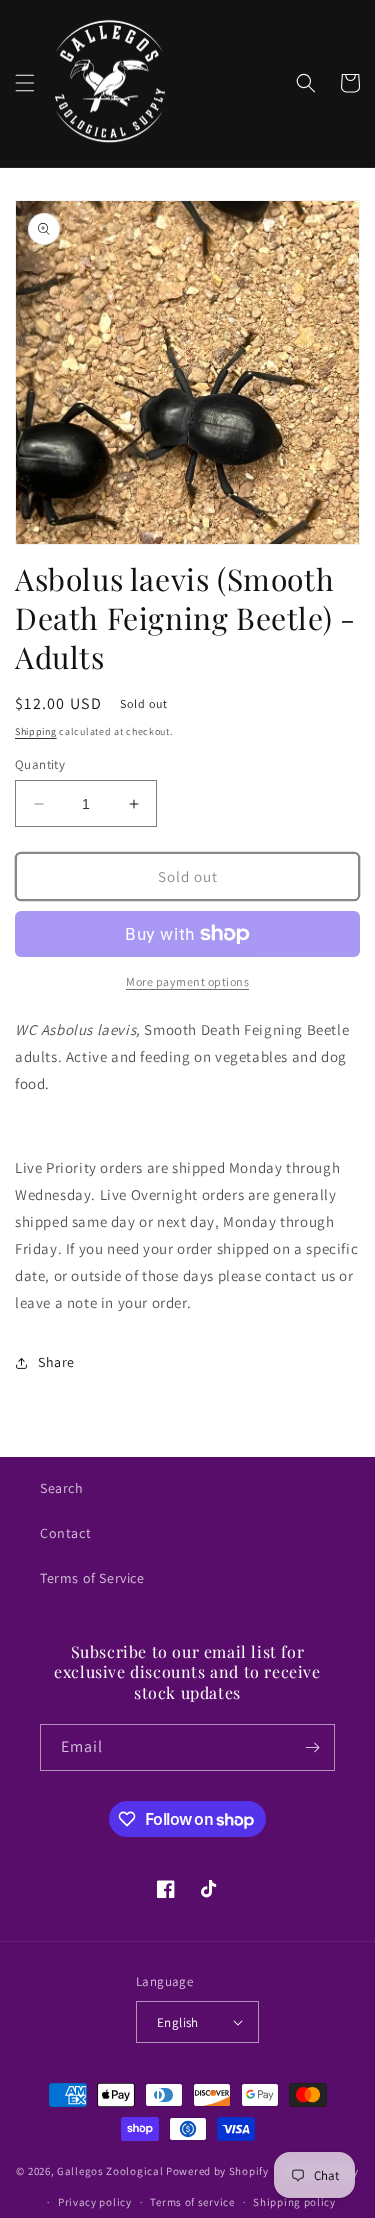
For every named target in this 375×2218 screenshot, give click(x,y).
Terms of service (192, 2202)
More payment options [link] (187, 981)
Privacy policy (95, 2202)
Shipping (36, 731)
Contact (65, 1533)
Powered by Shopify (217, 2171)
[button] (25, 83)
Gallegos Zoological (110, 2171)
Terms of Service (92, 1578)
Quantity (40, 764)
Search (62, 1488)
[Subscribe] (312, 1747)
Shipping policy (294, 2202)
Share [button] (56, 1362)
